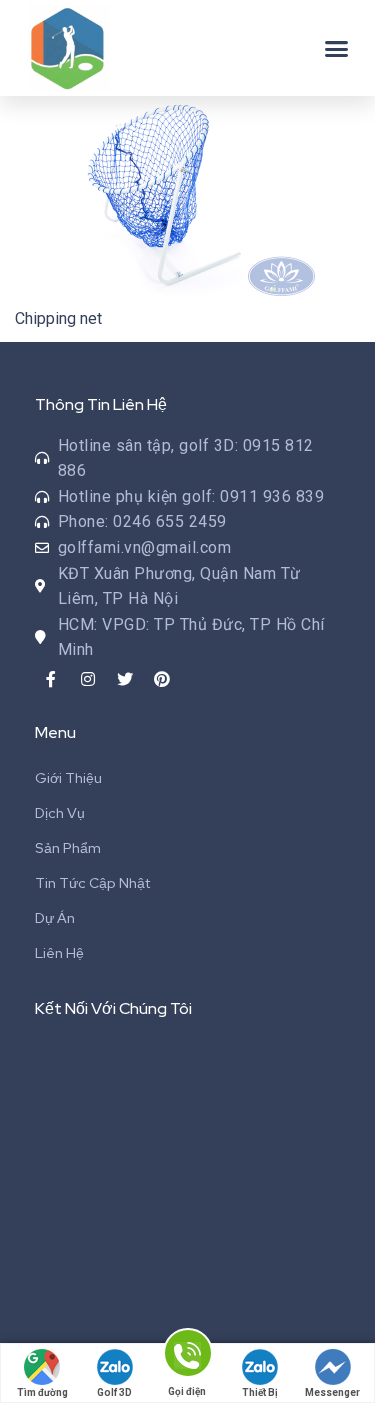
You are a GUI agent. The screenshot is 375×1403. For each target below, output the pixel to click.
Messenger (332, 1392)
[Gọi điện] (187, 1356)
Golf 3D (114, 1392)
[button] (337, 48)
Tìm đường (42, 1392)
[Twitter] (125, 679)
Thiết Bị (260, 1392)
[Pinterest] (162, 679)
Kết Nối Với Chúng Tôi (113, 1008)
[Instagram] (88, 679)
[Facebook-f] (51, 679)
